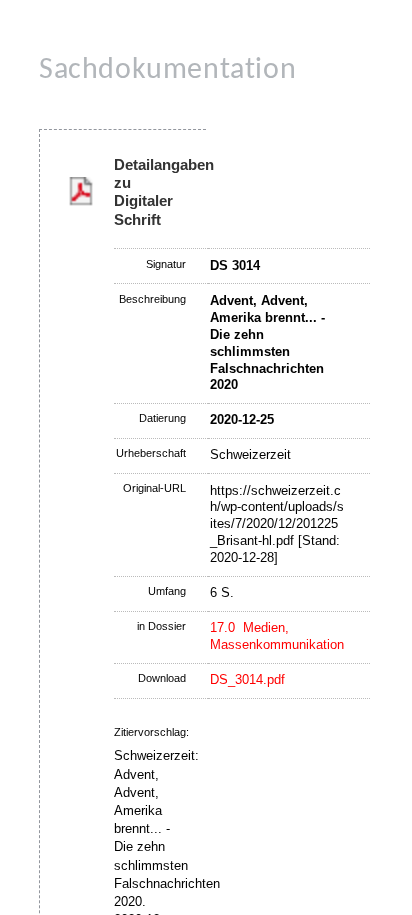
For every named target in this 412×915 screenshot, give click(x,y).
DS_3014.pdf (247, 679)
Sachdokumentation (167, 70)
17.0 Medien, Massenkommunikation (277, 636)
